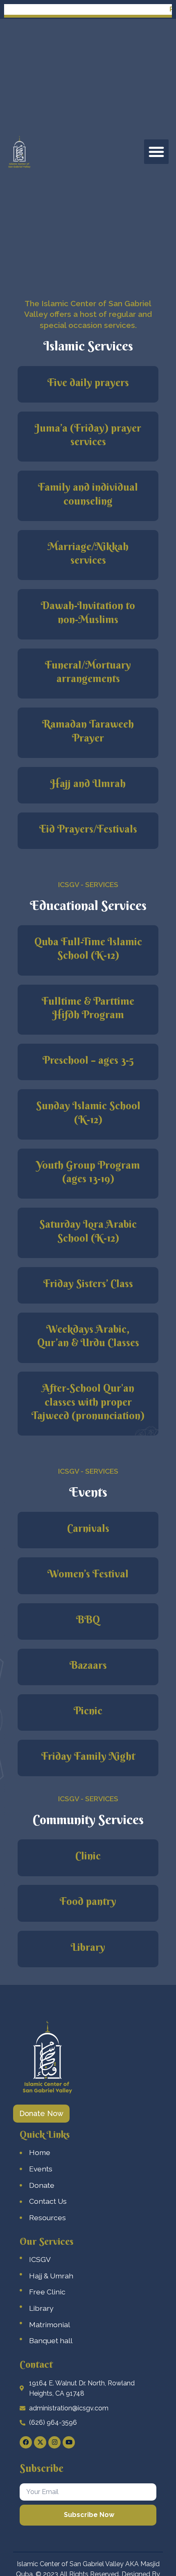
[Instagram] (54, 2442)
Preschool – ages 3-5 (88, 1060)
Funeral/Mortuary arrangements (88, 672)
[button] (156, 152)
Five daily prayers (88, 382)
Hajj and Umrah (88, 783)
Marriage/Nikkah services (88, 553)
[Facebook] (26, 2442)
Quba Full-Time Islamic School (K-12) (88, 948)
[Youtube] (69, 2442)
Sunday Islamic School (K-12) (88, 1112)
